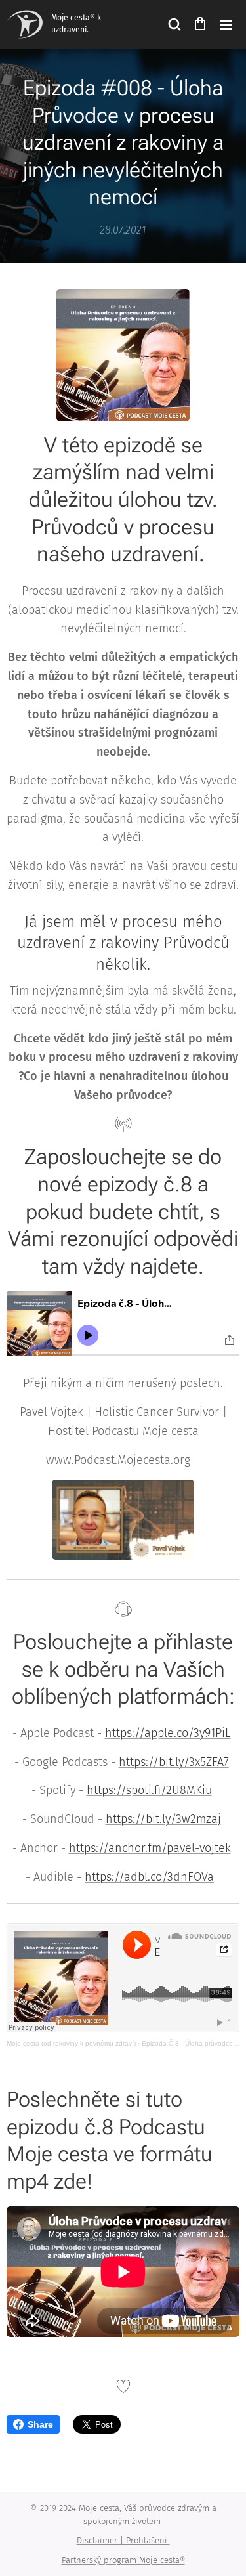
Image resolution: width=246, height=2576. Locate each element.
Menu (226, 24)
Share (40, 2424)
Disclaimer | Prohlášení (123, 2540)
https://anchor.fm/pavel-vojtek (150, 1848)
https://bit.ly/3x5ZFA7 (174, 1762)
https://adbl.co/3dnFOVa (149, 1877)
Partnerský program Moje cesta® (123, 2560)
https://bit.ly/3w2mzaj (163, 1819)
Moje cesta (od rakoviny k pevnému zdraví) (71, 2043)
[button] (174, 24)
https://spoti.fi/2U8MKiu (149, 1790)
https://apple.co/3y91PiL (168, 1733)
